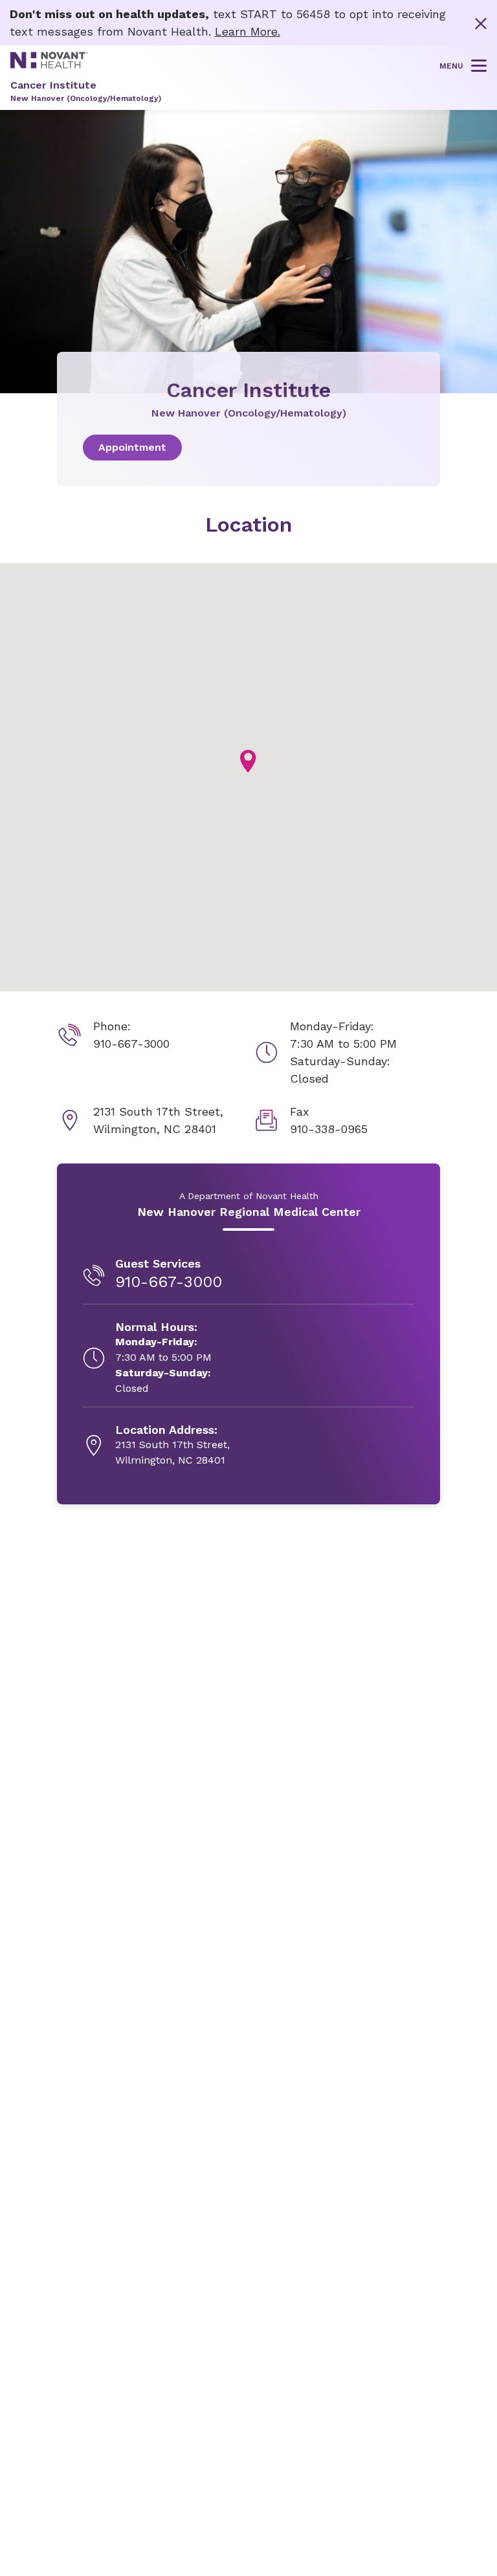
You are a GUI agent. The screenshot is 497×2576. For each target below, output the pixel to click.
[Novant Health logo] (49, 64)
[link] (248, 448)
